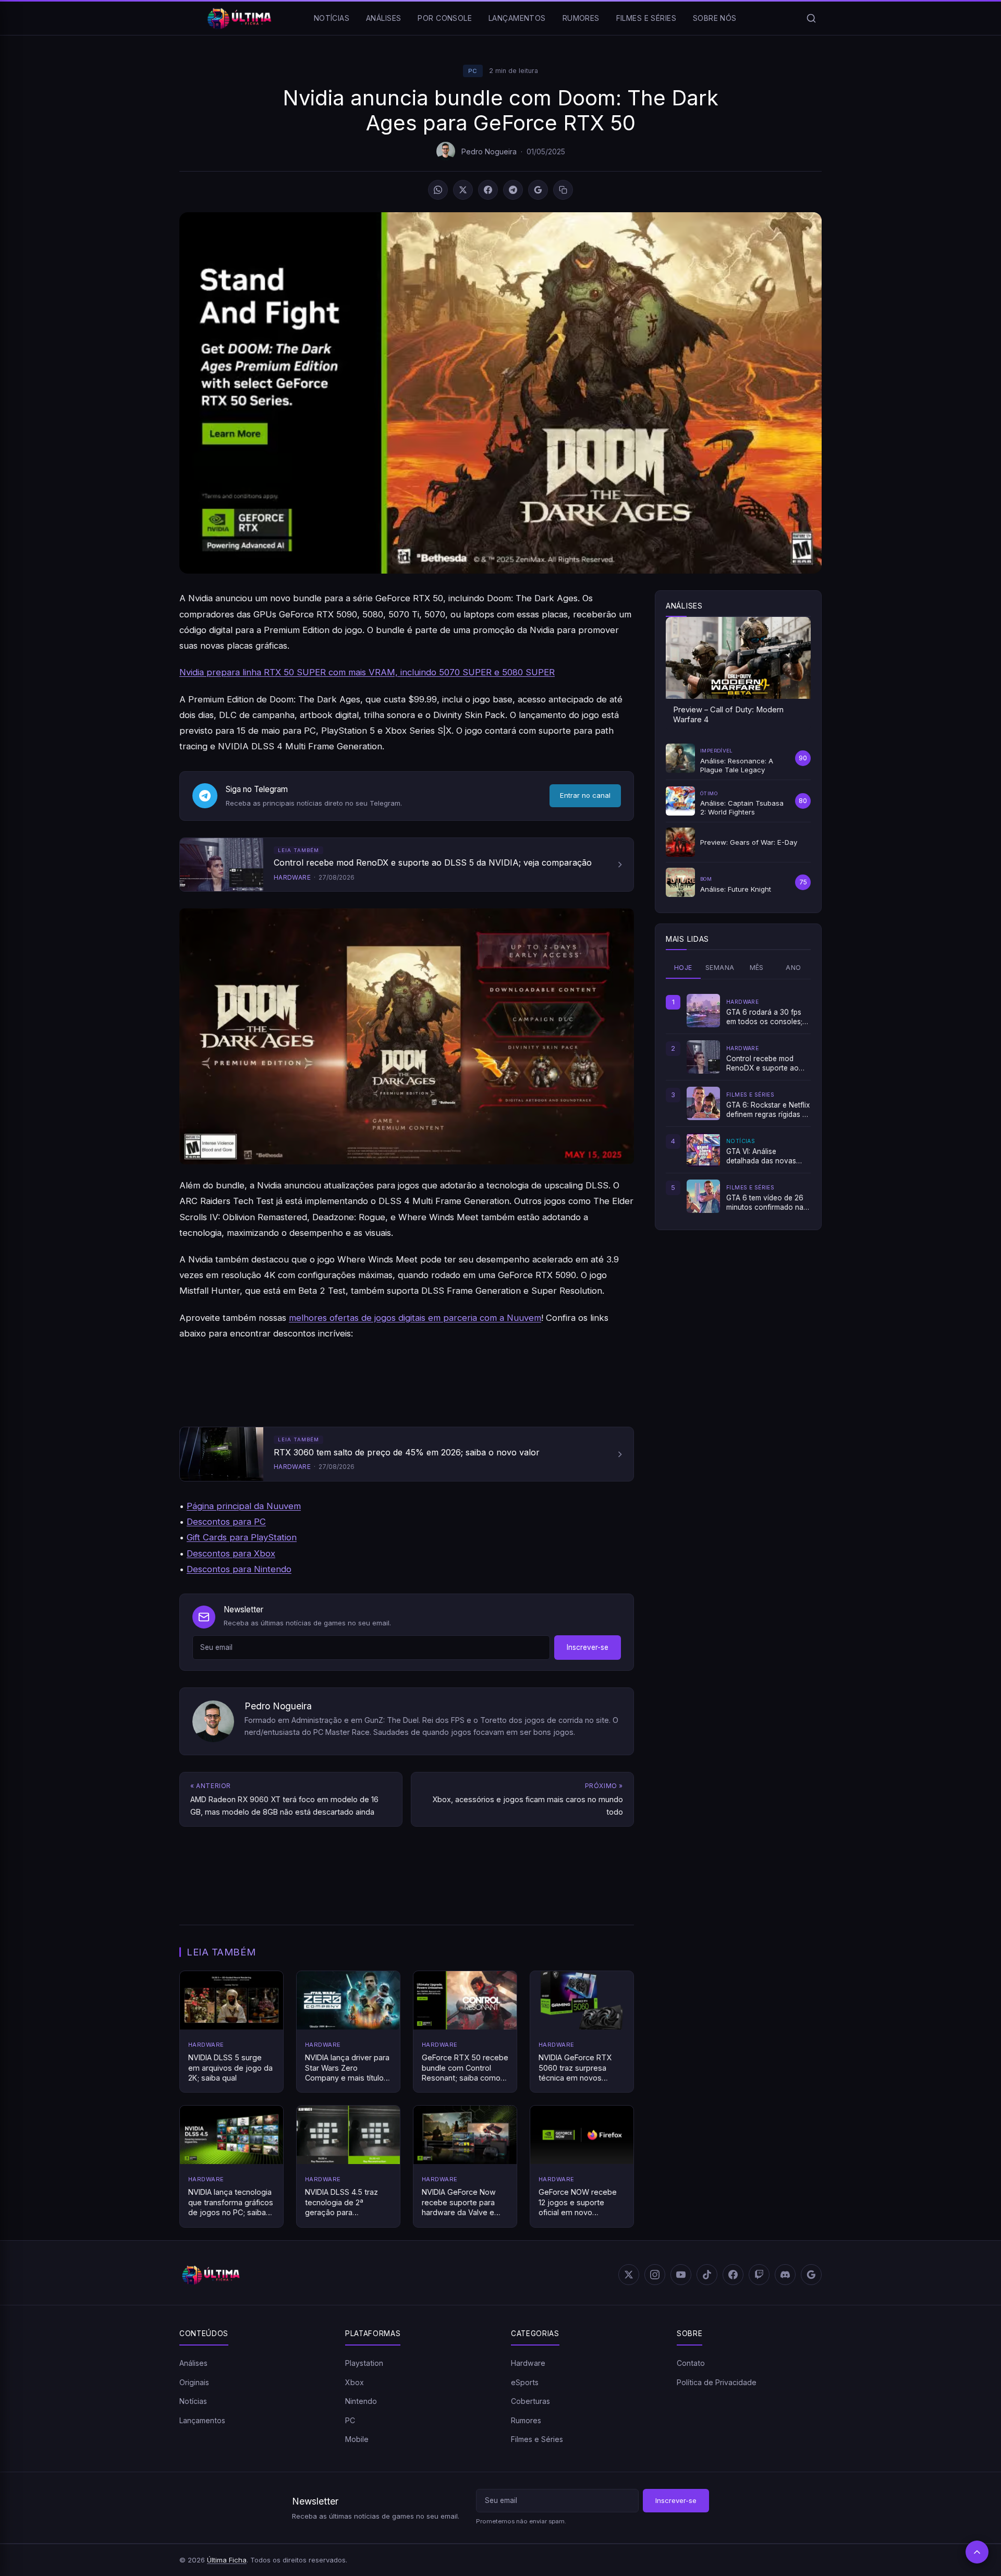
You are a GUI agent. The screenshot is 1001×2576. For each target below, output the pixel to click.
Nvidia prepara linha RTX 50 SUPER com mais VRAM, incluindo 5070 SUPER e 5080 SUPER (367, 672)
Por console (445, 18)
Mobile (357, 2439)
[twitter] (629, 2275)
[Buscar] (811, 18)
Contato (691, 2363)
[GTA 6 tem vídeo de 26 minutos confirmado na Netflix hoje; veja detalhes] (703, 1196)
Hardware (528, 2363)
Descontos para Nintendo (239, 1569)
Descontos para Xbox (231, 1553)
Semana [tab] (720, 968)
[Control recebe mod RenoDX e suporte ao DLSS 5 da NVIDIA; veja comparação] (703, 1057)
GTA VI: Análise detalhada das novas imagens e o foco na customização (761, 1157)
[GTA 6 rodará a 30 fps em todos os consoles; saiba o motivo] (703, 1011)
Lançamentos (517, 18)
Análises (383, 18)
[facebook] (733, 2275)
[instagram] (655, 2275)
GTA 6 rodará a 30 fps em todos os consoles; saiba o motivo (764, 1017)
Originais (194, 2382)
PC (473, 71)
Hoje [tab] (683, 968)
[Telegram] (513, 190)
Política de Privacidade (717, 2382)
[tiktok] (707, 2275)
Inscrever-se (588, 1647)
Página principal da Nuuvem (244, 1506)
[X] (463, 190)
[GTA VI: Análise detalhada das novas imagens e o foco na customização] (703, 1150)
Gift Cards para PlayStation (242, 1537)
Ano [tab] (793, 968)
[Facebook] (488, 190)
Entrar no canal (585, 795)
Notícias (332, 18)
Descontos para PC (226, 1522)
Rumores (581, 18)
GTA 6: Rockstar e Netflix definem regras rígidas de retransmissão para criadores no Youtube (768, 1110)
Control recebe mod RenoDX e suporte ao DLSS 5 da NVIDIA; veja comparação (765, 1064)
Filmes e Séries (646, 18)
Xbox (355, 2382)
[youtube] (681, 2275)
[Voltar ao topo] (977, 2552)
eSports (525, 2382)
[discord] (785, 2275)
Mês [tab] (757, 968)
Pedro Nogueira (489, 151)
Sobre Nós (715, 18)
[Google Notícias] (811, 2275)
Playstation (364, 2363)
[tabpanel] (738, 1103)
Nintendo (361, 2401)
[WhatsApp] (438, 190)
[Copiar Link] (563, 190)
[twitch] (759, 2275)
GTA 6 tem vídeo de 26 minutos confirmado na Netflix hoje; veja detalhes (765, 1203)
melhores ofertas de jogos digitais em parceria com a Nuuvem (415, 1318)
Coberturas (530, 2401)
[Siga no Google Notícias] (538, 190)
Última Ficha (227, 2560)
